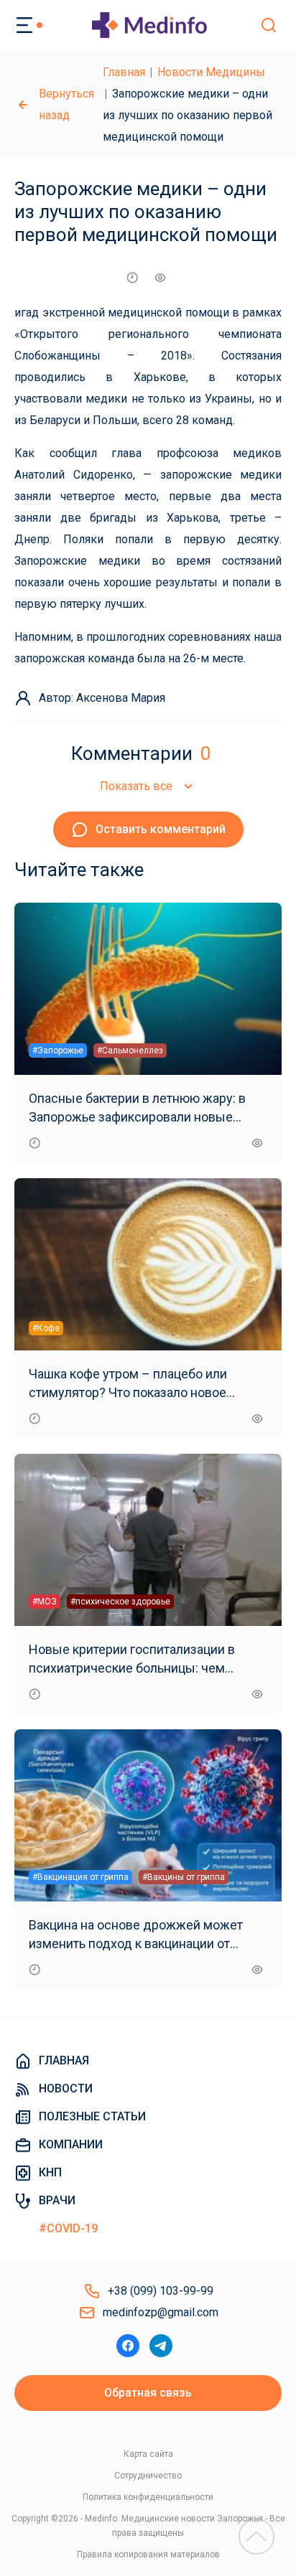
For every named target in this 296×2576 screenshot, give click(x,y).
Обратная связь (148, 2393)
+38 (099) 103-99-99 (161, 2291)
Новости (66, 2088)
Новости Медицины (211, 72)
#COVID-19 (68, 2228)
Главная (124, 72)
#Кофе (46, 1328)
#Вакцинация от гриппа (80, 1877)
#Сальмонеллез (130, 1050)
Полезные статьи (92, 2116)
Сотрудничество (148, 2476)
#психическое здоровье (120, 1602)
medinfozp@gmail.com (161, 2312)
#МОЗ (45, 1602)
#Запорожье (58, 1050)
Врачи (57, 2200)
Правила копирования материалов (148, 2554)
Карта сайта (148, 2454)
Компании (71, 2144)
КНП (50, 2172)
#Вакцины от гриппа (184, 1877)
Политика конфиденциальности (148, 2497)
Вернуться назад (66, 104)
